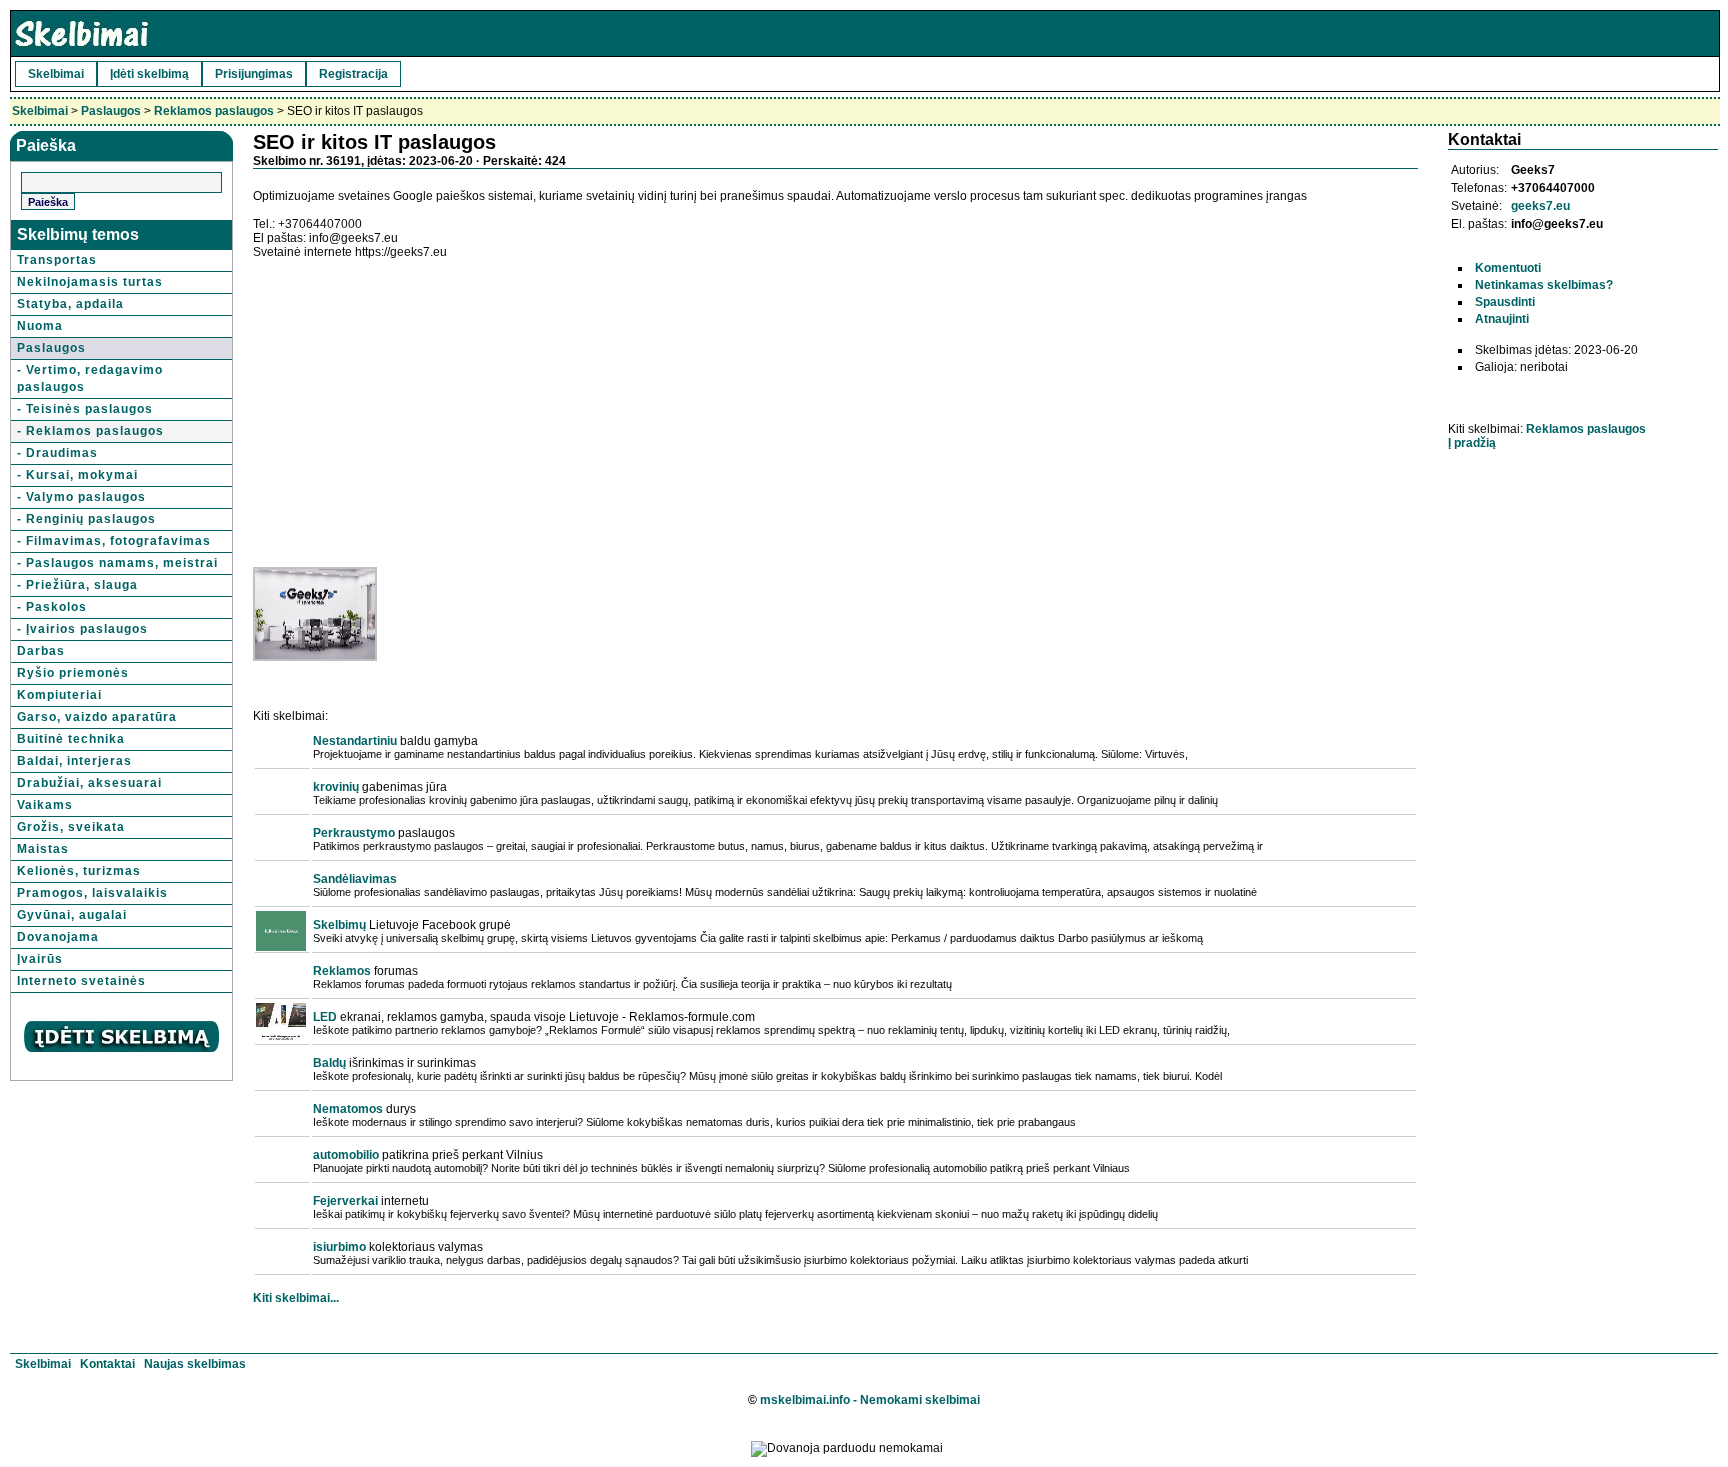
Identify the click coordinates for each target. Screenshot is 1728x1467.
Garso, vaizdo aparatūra (97, 717)
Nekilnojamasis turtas (90, 282)
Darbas (41, 651)
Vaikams (45, 805)
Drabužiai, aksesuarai (89, 783)
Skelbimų (339, 925)
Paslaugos (111, 111)
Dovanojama (58, 937)
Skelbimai (56, 74)
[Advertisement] (421, 399)
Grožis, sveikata (71, 827)
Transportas (57, 260)
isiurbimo (339, 1247)
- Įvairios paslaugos (82, 629)
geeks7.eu (1540, 206)
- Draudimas (57, 453)
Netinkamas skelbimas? (1544, 285)
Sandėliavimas (355, 879)
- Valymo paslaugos (81, 497)
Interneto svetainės (81, 981)
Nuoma (40, 326)
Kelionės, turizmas (79, 871)
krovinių (336, 787)
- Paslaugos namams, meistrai (117, 563)
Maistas (43, 849)
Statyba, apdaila (70, 304)
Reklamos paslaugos (214, 111)
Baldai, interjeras (74, 761)
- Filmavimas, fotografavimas (114, 541)
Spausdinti (1505, 302)
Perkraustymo (354, 833)
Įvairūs (40, 959)
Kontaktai (107, 1364)
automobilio (346, 1155)
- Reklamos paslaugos (90, 431)
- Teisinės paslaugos (85, 409)
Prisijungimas (254, 74)
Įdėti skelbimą (149, 74)
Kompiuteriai (59, 695)
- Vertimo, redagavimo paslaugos (90, 378)
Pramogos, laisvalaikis (92, 893)
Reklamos (342, 971)
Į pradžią (1472, 443)
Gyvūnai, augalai (72, 915)
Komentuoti (1508, 268)
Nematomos (348, 1109)
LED (325, 1017)
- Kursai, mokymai (77, 475)
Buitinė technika (71, 739)
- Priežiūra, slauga (77, 585)
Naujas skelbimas (195, 1364)
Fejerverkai (345, 1201)
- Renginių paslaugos (86, 519)
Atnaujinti (1502, 319)
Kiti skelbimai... (296, 1298)
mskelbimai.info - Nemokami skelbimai (870, 1400)
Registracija (353, 74)
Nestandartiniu (355, 741)
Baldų (329, 1063)
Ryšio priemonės (73, 673)
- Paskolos (52, 607)
